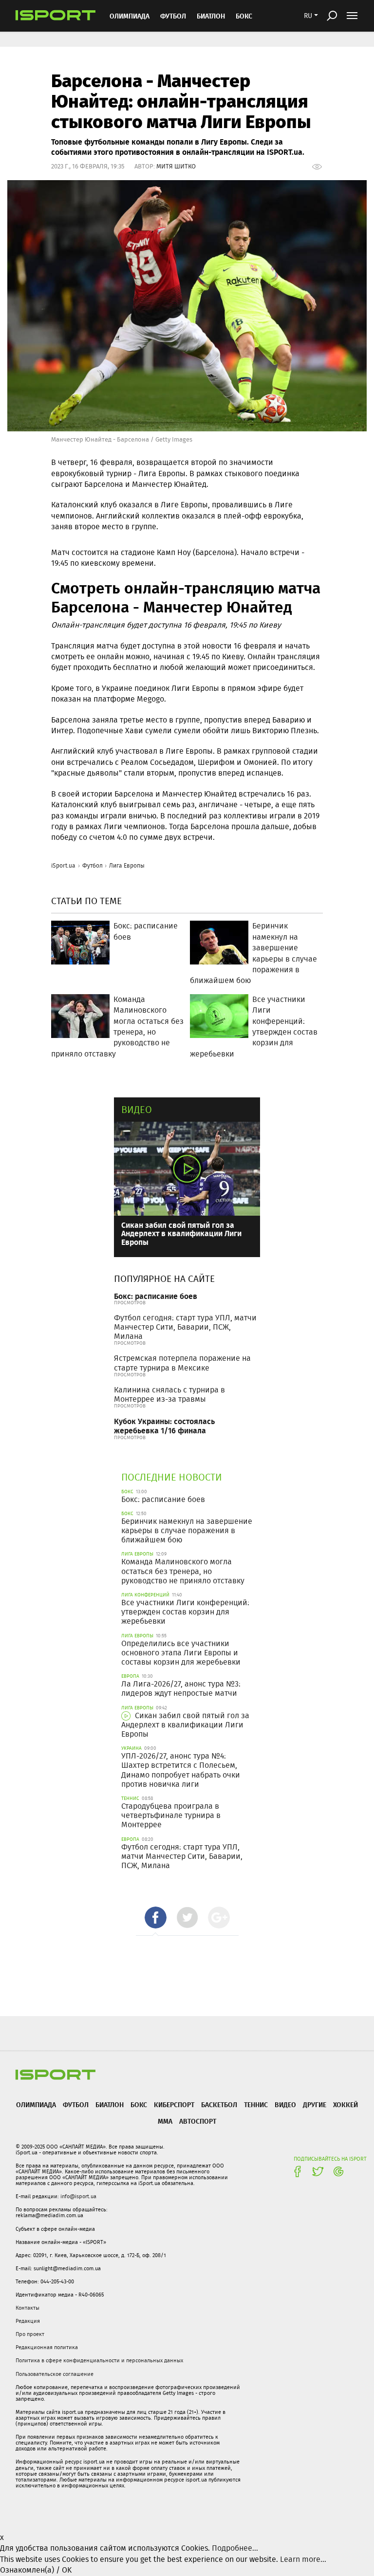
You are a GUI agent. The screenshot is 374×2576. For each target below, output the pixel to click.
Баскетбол (219, 2104)
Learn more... (303, 2559)
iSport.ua (63, 865)
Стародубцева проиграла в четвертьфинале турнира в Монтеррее (171, 1815)
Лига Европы (127, 865)
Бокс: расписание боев (156, 1296)
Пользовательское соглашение (55, 2374)
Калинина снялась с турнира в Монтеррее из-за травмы (169, 1394)
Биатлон (211, 16)
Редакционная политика (47, 2347)
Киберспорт (174, 2104)
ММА (165, 2121)
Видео (137, 1109)
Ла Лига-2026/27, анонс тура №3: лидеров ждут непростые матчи (181, 1688)
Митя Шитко (176, 166)
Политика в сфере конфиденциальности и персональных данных (99, 2360)
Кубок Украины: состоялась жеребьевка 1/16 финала (164, 1426)
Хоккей (346, 2104)
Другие (315, 2104)
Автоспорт (198, 2121)
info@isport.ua (78, 2196)
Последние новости (172, 1477)
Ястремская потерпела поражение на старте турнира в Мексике (182, 1363)
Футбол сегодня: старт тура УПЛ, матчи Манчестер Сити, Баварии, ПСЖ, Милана (185, 1327)
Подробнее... (235, 2548)
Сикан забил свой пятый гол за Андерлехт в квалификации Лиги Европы (181, 1233)
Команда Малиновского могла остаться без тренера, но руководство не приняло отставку (183, 1571)
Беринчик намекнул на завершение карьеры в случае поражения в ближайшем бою (187, 1530)
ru (308, 16)
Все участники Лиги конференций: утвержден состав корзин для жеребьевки (185, 1612)
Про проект (30, 2334)
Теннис (256, 2104)
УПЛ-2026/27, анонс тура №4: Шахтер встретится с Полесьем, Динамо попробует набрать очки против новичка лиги (181, 1770)
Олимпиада (130, 16)
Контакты (28, 2308)
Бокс (244, 16)
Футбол (173, 16)
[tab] (156, 1918)
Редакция (28, 2321)
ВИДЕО (285, 2104)
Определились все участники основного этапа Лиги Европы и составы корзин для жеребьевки (181, 1653)
